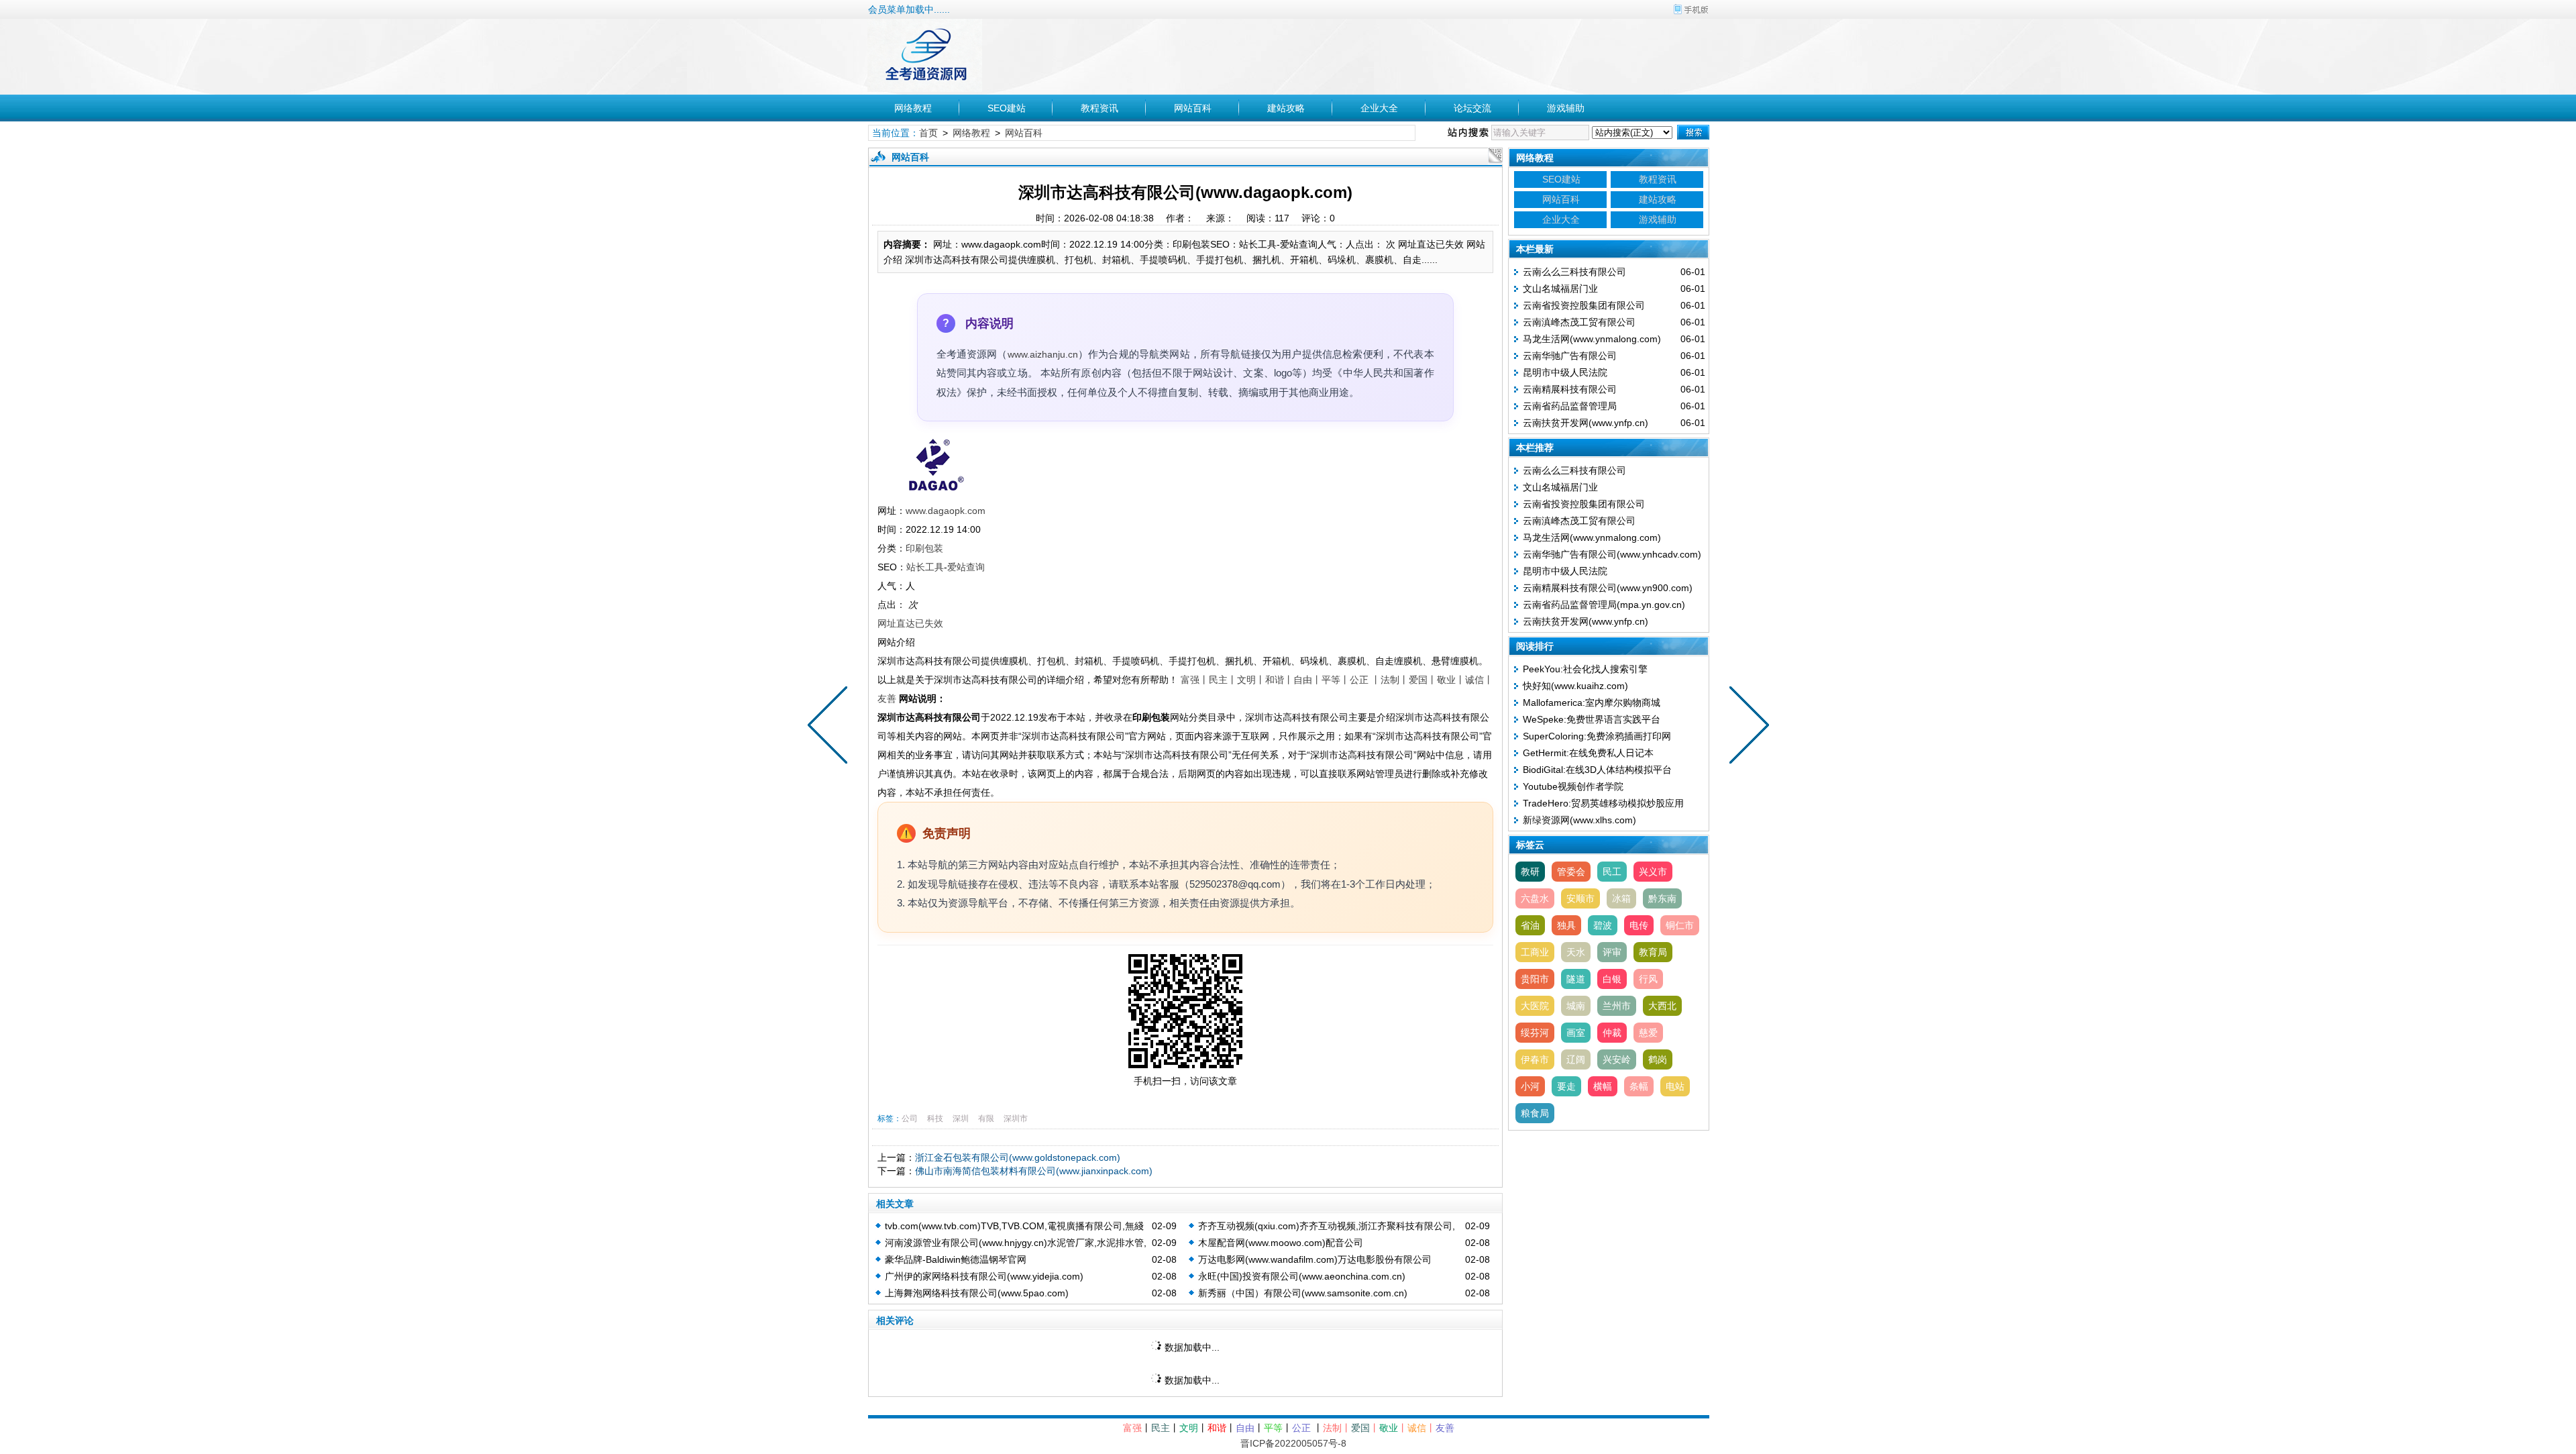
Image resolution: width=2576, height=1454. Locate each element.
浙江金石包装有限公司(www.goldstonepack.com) (1018, 1157)
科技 (935, 1119)
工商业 (1535, 952)
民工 (1612, 872)
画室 (1576, 1033)
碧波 (1603, 925)
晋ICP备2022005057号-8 (1293, 1443)
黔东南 (1662, 898)
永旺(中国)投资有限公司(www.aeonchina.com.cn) (1302, 1276)
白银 (1612, 979)
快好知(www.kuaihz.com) (1575, 686)
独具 (1566, 925)
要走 (1566, 1086)
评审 (1612, 952)
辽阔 (1576, 1059)
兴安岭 (1617, 1059)
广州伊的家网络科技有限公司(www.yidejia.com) (984, 1276)
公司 (910, 1119)
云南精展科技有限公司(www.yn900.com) (1608, 588)
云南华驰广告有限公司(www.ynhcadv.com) (1612, 554)
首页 (928, 133)
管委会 (1571, 872)
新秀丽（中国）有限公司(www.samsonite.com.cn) (1303, 1293)
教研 (1530, 872)
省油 (1530, 925)
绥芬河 (1535, 1033)
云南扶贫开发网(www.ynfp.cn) (1586, 423)
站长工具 (925, 567)
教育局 (1653, 952)
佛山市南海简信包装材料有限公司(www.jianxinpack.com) (1034, 1171)
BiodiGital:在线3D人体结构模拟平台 (1597, 770)
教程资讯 (1099, 108)
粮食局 (1535, 1113)
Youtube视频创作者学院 (1573, 786)
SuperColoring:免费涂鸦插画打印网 (1597, 736)
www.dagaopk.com (946, 511)
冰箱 (1621, 898)
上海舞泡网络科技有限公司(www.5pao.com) (977, 1293)
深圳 (961, 1119)
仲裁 (1612, 1033)
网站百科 (1193, 108)
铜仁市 (1680, 925)
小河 (1530, 1086)
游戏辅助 (1566, 108)
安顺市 (1580, 898)
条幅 (1639, 1086)
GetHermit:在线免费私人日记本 (1588, 753)
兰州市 (1617, 1006)
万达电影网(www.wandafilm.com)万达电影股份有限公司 (1315, 1259)
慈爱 (1648, 1033)
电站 (1675, 1086)
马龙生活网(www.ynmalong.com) (1592, 339)
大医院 (1535, 1006)
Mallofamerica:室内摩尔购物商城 (1592, 703)
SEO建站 (1007, 108)
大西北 (1662, 1006)
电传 (1639, 925)
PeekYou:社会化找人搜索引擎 (1585, 669)
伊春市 (1535, 1059)
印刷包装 (924, 548)
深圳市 (1016, 1119)
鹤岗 (1658, 1059)
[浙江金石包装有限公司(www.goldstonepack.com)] (830, 727)
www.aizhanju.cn (1043, 354)
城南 (1576, 1006)
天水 (1576, 952)
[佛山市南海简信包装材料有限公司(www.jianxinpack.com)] (1746, 727)
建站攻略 (1286, 108)
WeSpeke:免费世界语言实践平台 (1592, 719)
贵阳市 (1535, 979)
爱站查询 (966, 567)
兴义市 (1653, 872)
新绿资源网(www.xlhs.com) (1579, 820)
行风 (1648, 979)
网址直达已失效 (910, 623)
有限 (986, 1119)
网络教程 (913, 108)
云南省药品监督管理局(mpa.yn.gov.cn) (1604, 605)
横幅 (1603, 1086)
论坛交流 (1472, 108)
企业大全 (1379, 108)
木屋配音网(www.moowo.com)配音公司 (1281, 1243)
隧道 (1576, 979)
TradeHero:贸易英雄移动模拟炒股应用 (1603, 803)
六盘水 (1535, 898)
